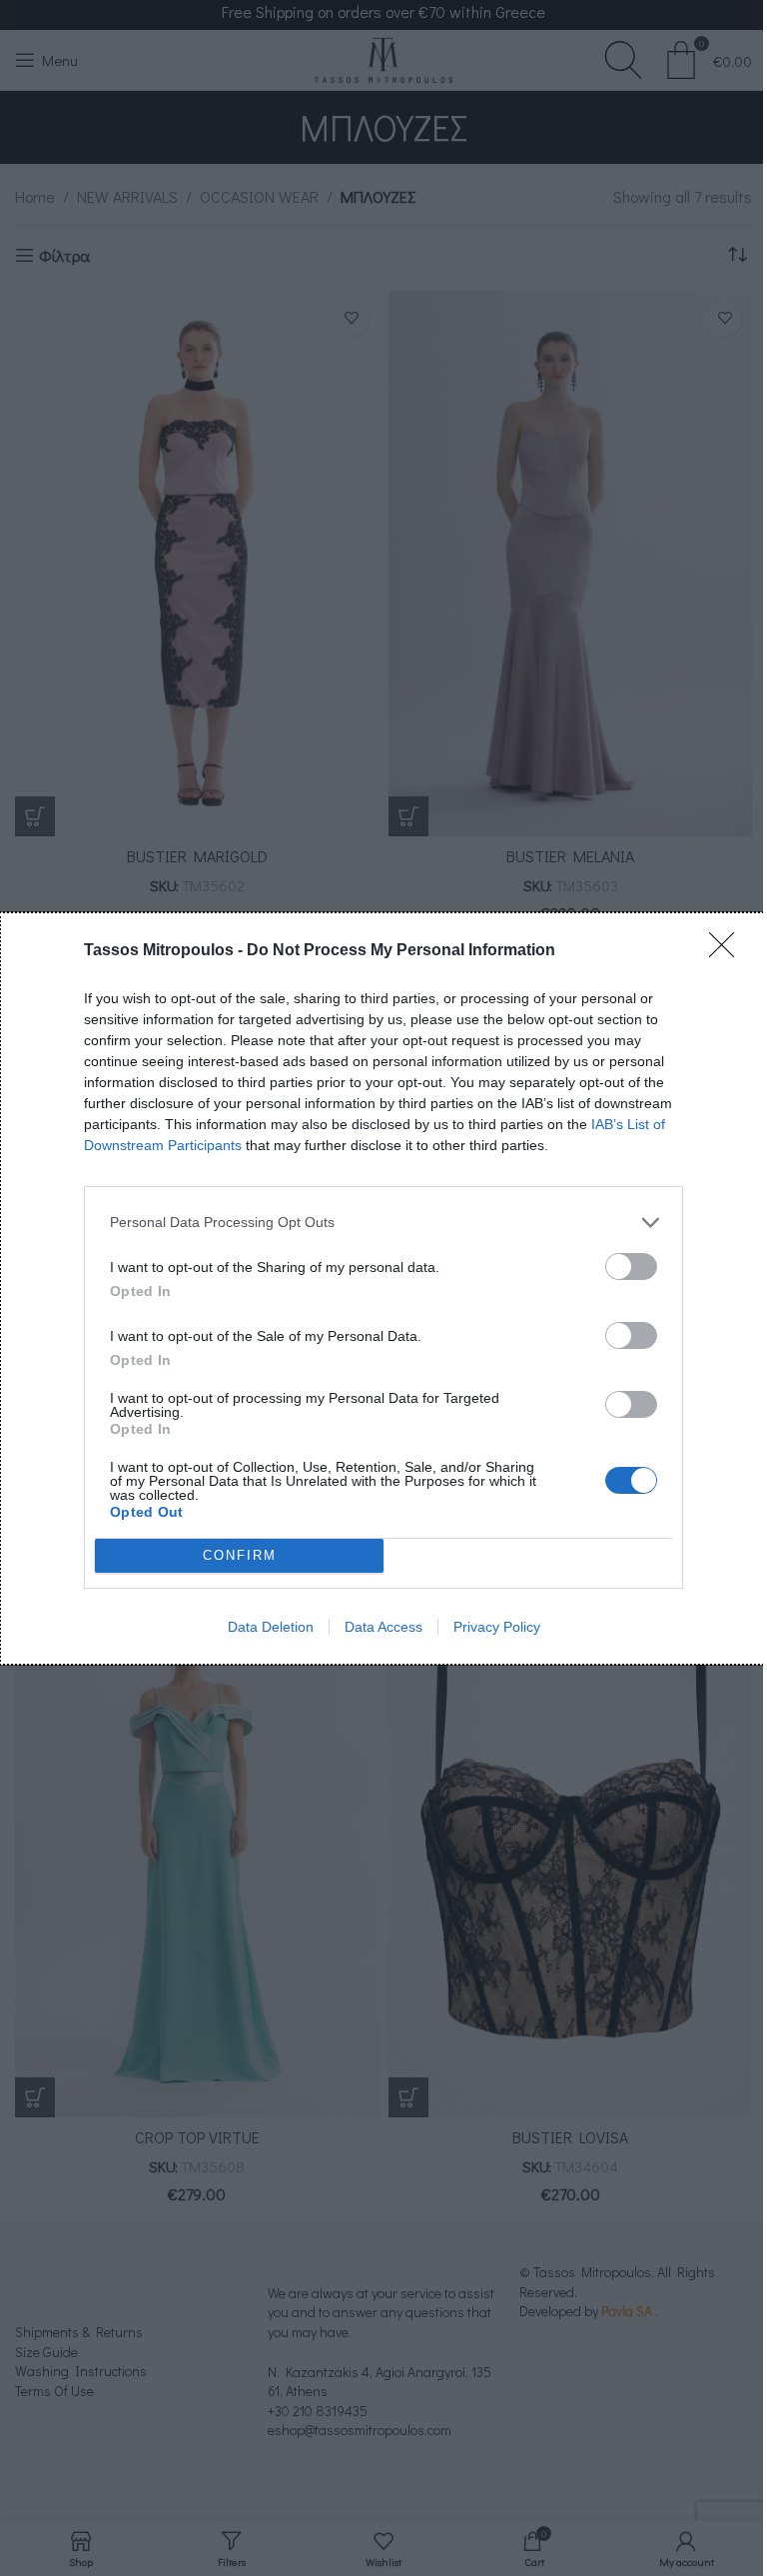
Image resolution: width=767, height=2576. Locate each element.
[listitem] (383, 1223)
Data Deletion (271, 1627)
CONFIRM (240, 1555)
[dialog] (383, 1288)
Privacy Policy (497, 1627)
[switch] (631, 1267)
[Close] (728, 951)
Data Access (383, 1627)
